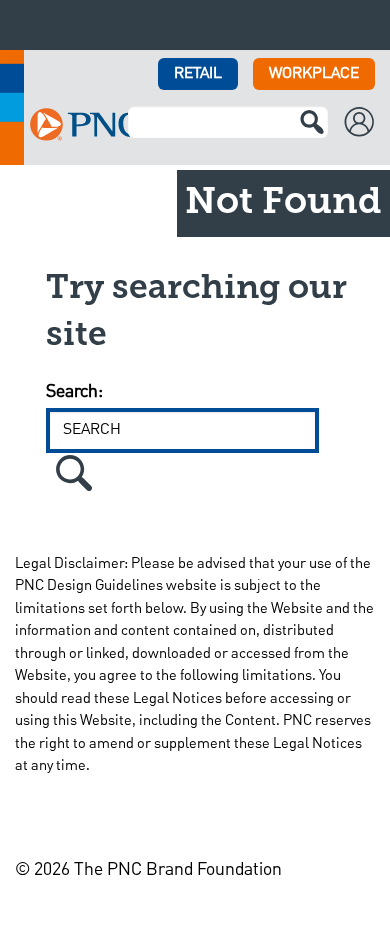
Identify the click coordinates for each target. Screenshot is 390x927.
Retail (198, 74)
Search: (74, 391)
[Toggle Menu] (364, 25)
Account (367, 124)
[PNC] (85, 124)
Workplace (314, 74)
